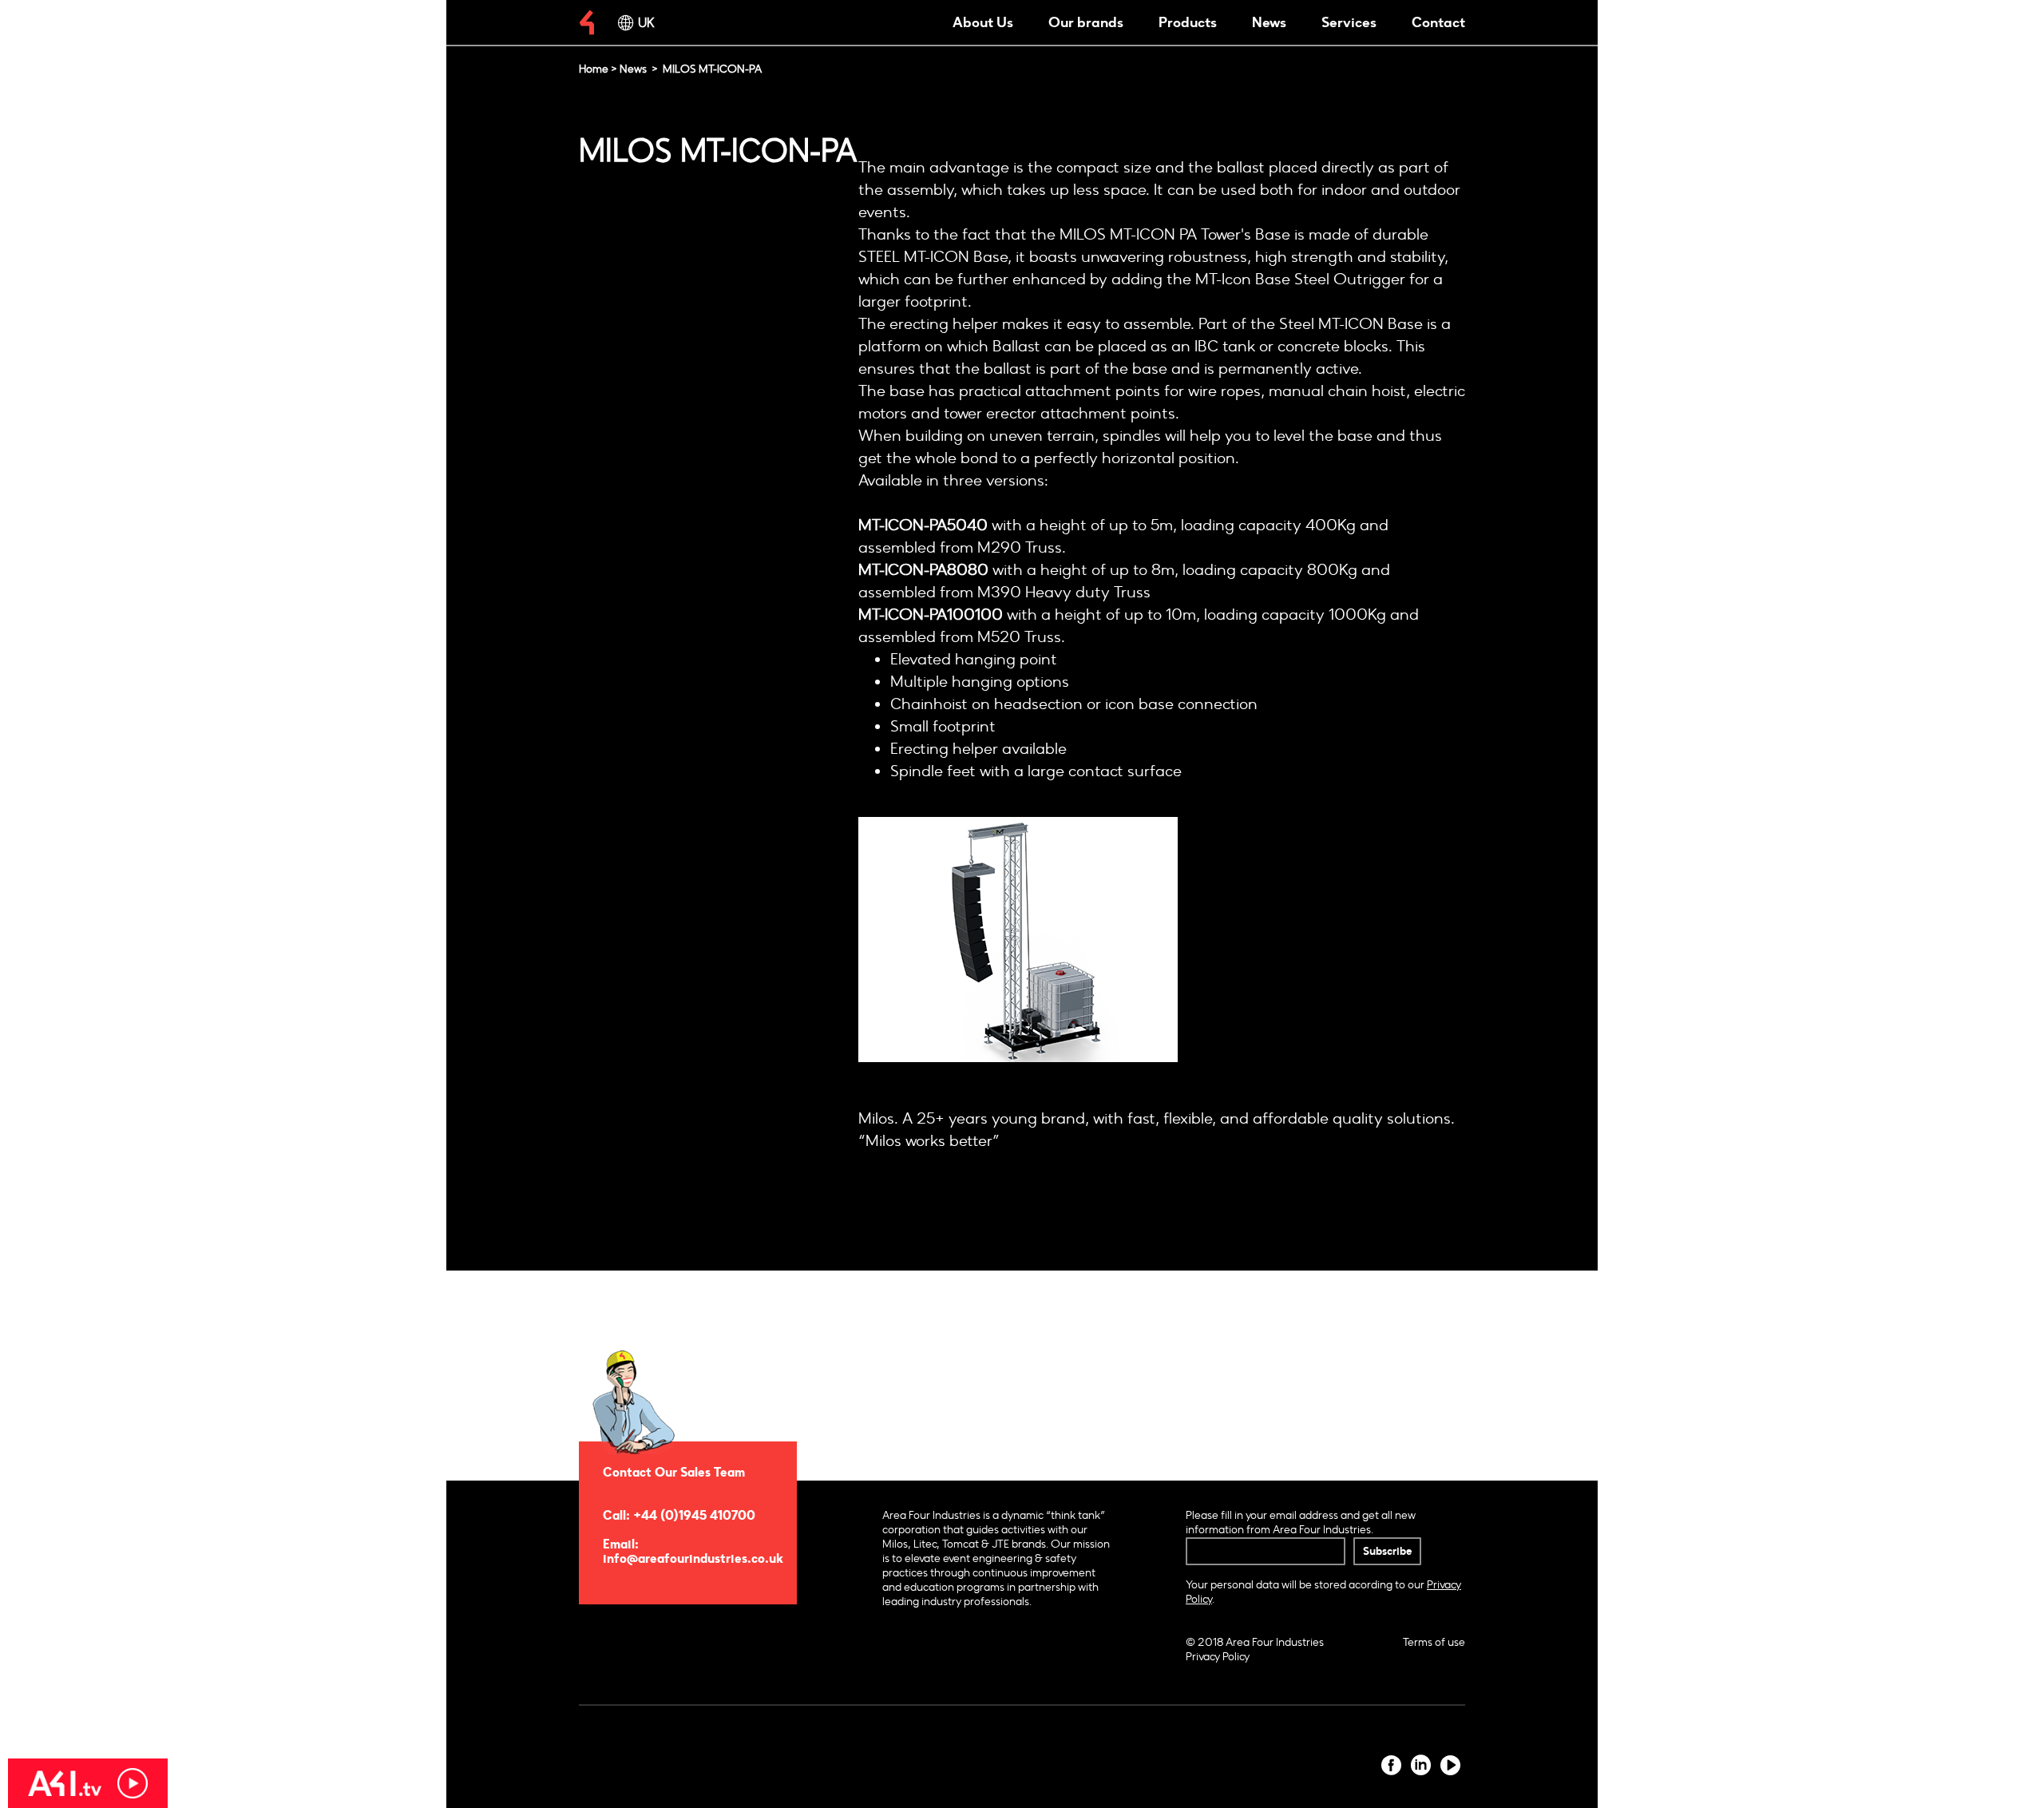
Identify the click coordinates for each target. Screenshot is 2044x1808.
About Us (983, 22)
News (1269, 22)
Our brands (1086, 22)
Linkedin (1421, 1765)
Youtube (1450, 1765)
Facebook (1391, 1765)
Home (594, 69)
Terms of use (1434, 1642)
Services (1349, 22)
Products (1188, 22)
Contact (1438, 22)
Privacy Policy (1218, 1657)
